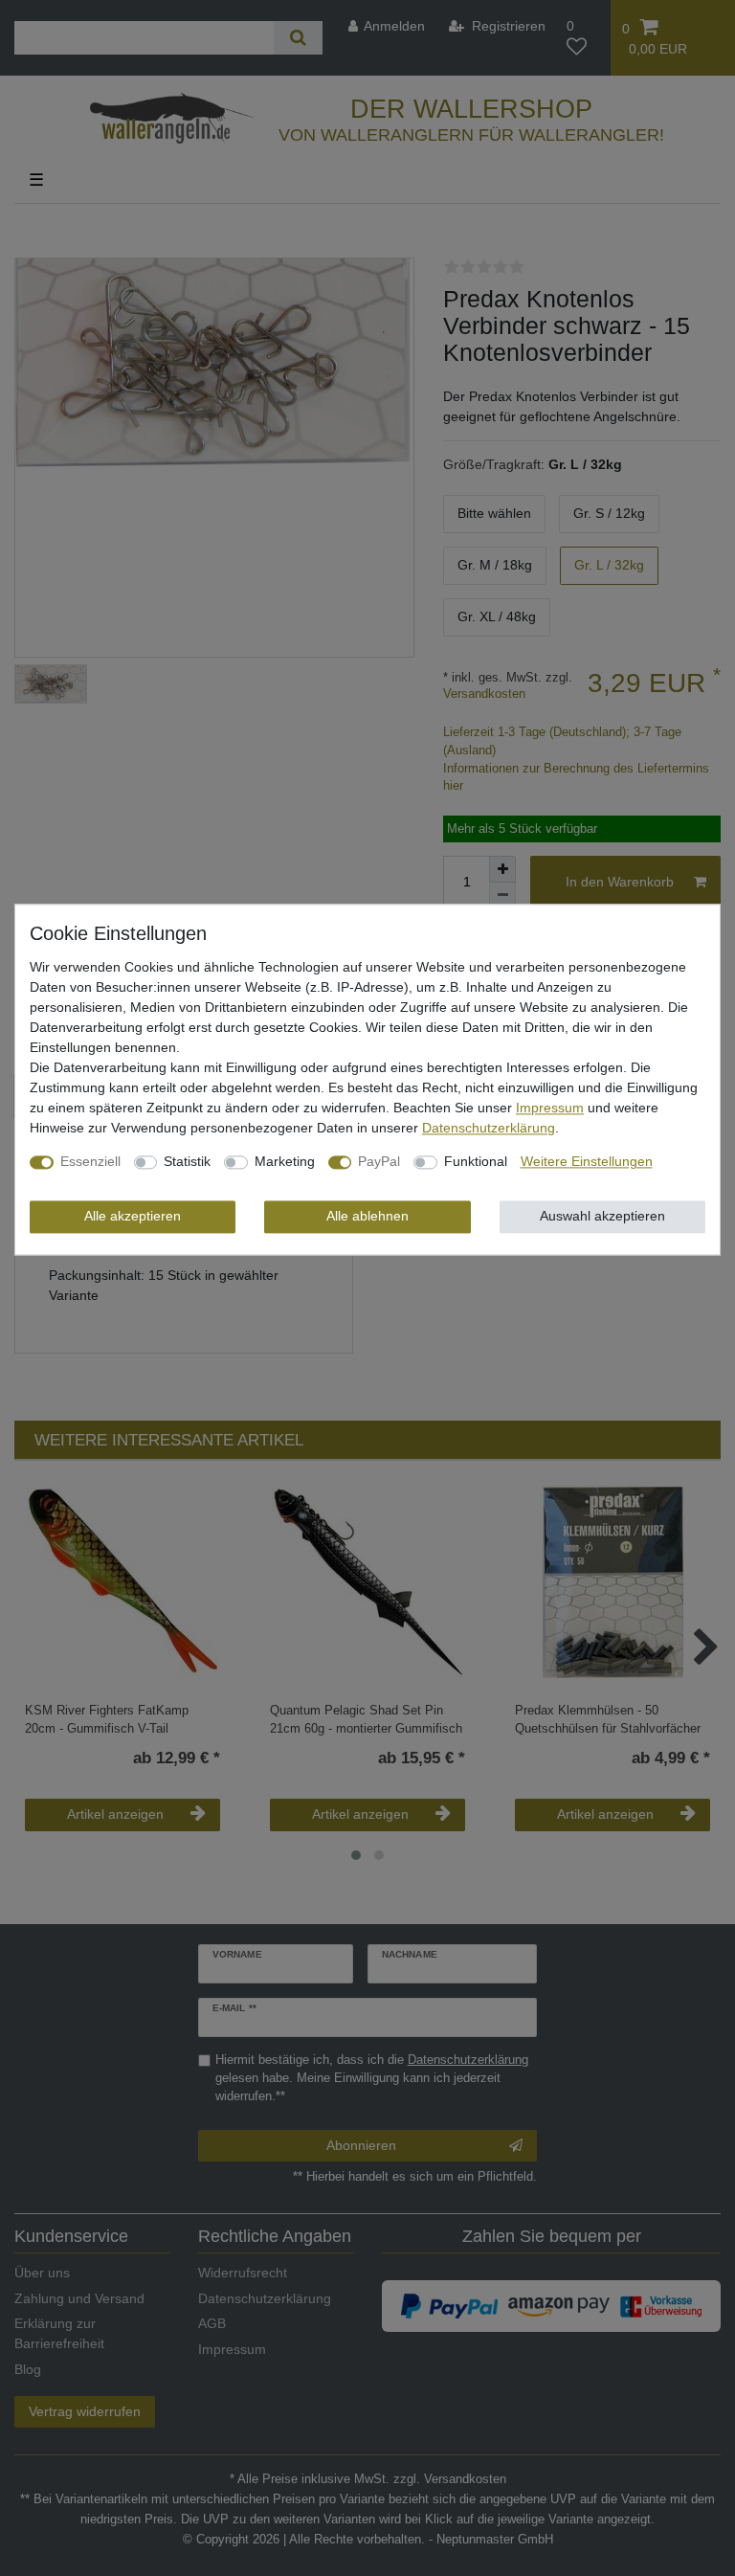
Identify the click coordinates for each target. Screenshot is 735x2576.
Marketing (285, 1162)
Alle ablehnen (367, 1217)
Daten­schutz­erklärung (489, 1129)
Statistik (187, 1162)
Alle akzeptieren (133, 1217)
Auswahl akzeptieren (602, 1217)
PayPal (379, 1162)
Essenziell (90, 1162)
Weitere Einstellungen (587, 1162)
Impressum (550, 1109)
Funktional (476, 1162)
